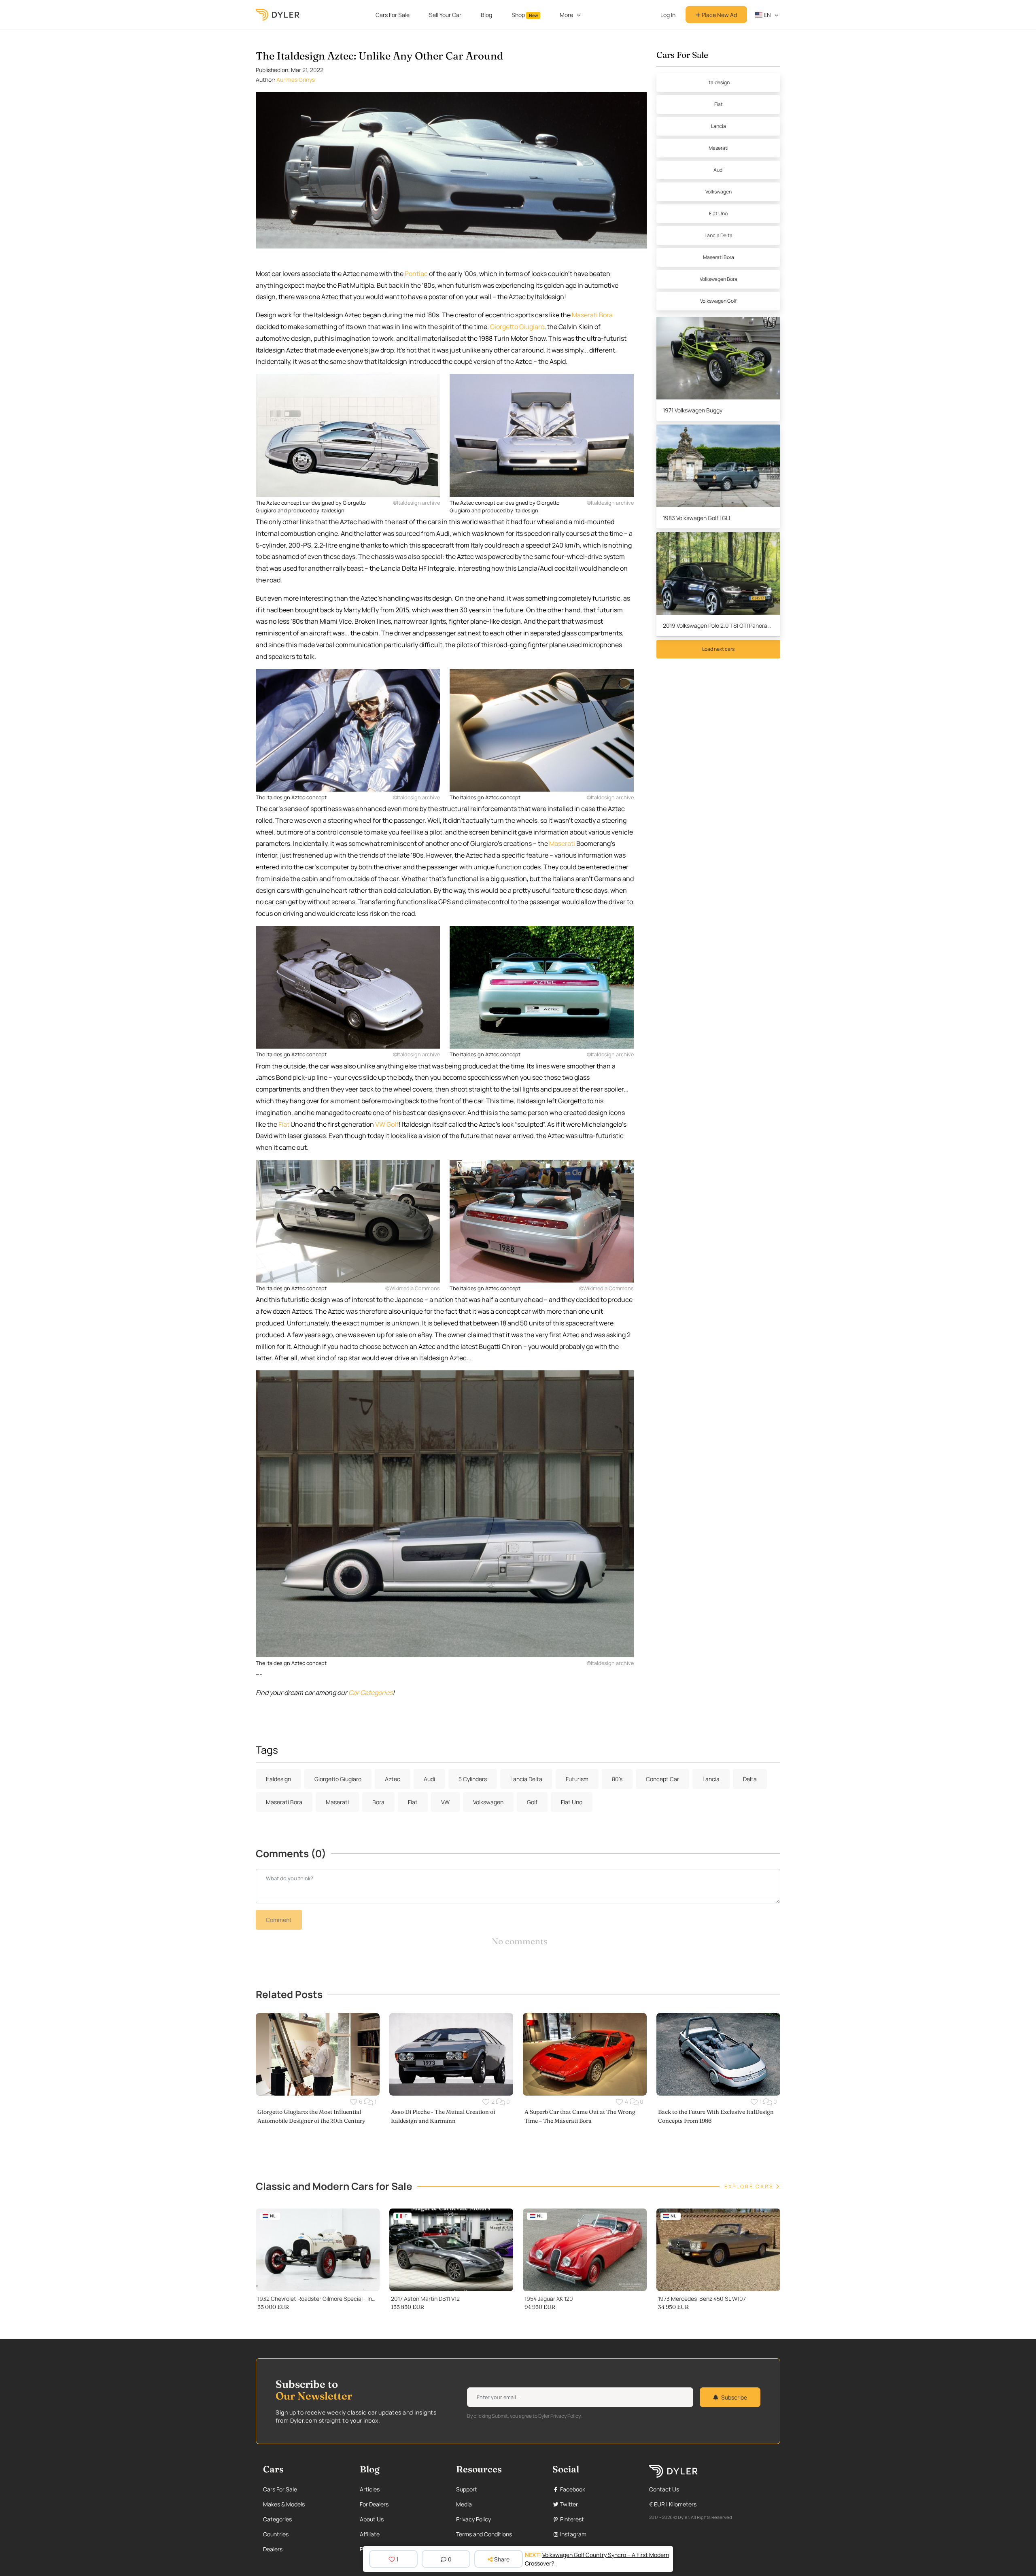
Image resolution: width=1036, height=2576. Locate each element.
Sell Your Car (445, 15)
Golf (532, 1802)
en (767, 15)
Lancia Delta (719, 235)
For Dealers (374, 2504)
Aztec (393, 1779)
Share (502, 2559)
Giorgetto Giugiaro (517, 327)
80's (617, 1779)
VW (445, 1802)
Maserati (562, 843)
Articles (370, 2489)
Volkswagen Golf (718, 301)
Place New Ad (719, 15)
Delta (750, 1779)
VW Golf (387, 1124)
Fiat (284, 1124)
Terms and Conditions (484, 2534)
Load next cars (718, 649)
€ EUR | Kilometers (673, 2504)
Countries (276, 2534)
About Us (372, 2519)
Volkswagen (719, 192)
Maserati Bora (592, 315)
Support (467, 2489)
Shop (525, 15)
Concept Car (662, 1779)
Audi (719, 170)
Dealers (273, 2549)
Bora (378, 1802)
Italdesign (719, 82)
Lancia (719, 126)
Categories (277, 2519)
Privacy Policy (473, 2519)
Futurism (577, 1779)
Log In (668, 15)
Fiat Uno (718, 213)
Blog (486, 15)
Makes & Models (284, 2504)
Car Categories (370, 1693)
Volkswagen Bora (719, 279)
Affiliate (370, 2534)
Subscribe (734, 2397)
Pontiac (416, 274)
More (566, 15)
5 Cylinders (473, 1779)
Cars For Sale (393, 15)
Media (464, 2504)
